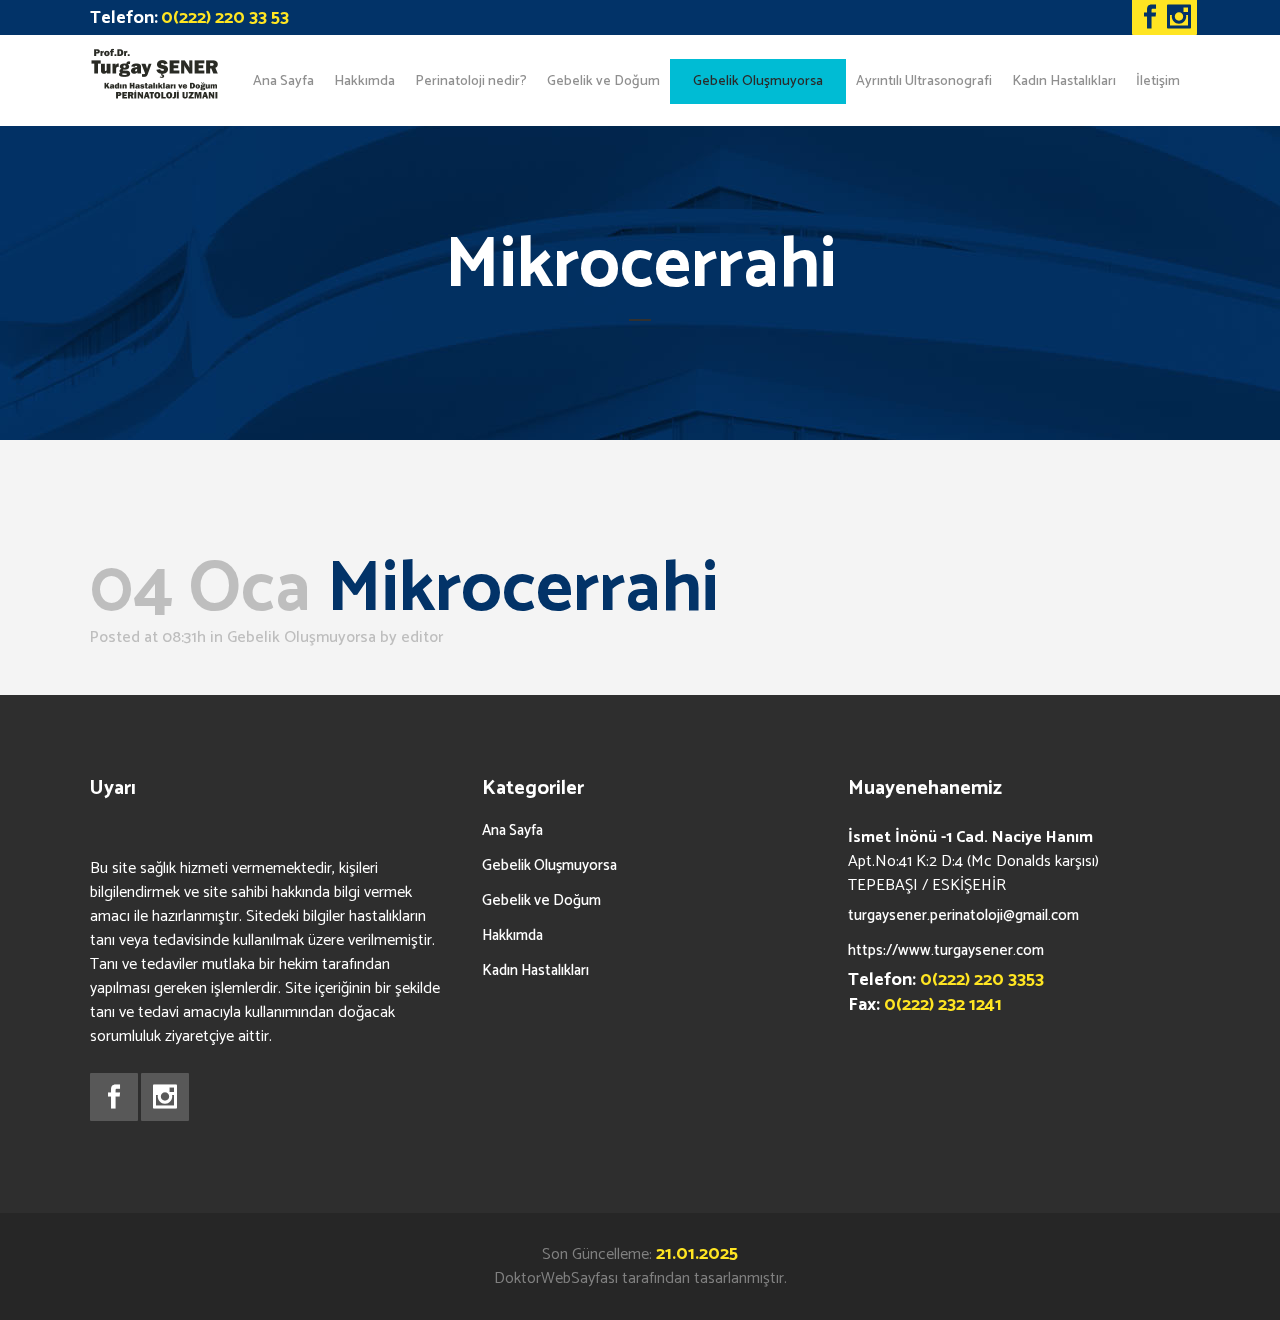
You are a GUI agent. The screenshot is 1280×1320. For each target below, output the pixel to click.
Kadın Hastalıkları (535, 970)
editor (422, 637)
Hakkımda (512, 935)
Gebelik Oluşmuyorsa (301, 637)
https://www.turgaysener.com (946, 950)
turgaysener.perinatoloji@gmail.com (963, 915)
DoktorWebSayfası (556, 1278)
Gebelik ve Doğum (541, 900)
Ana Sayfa (512, 830)
